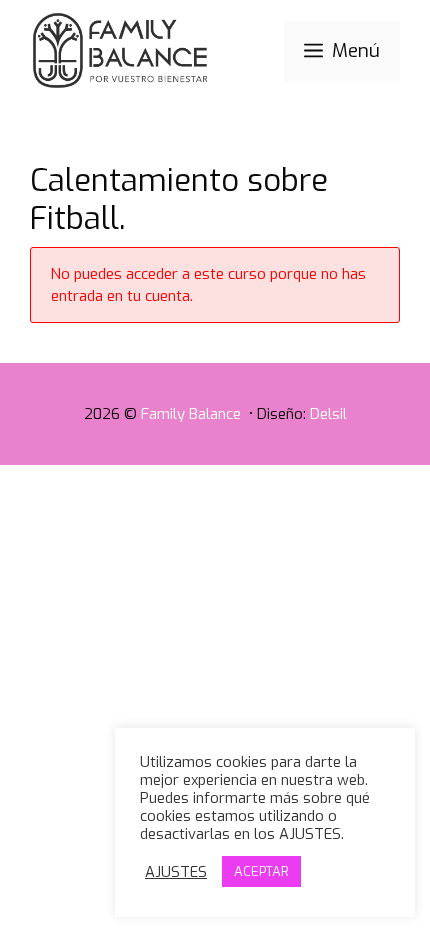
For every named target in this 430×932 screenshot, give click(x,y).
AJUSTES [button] (176, 872)
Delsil (328, 414)
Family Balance (193, 414)
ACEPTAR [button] (261, 871)
